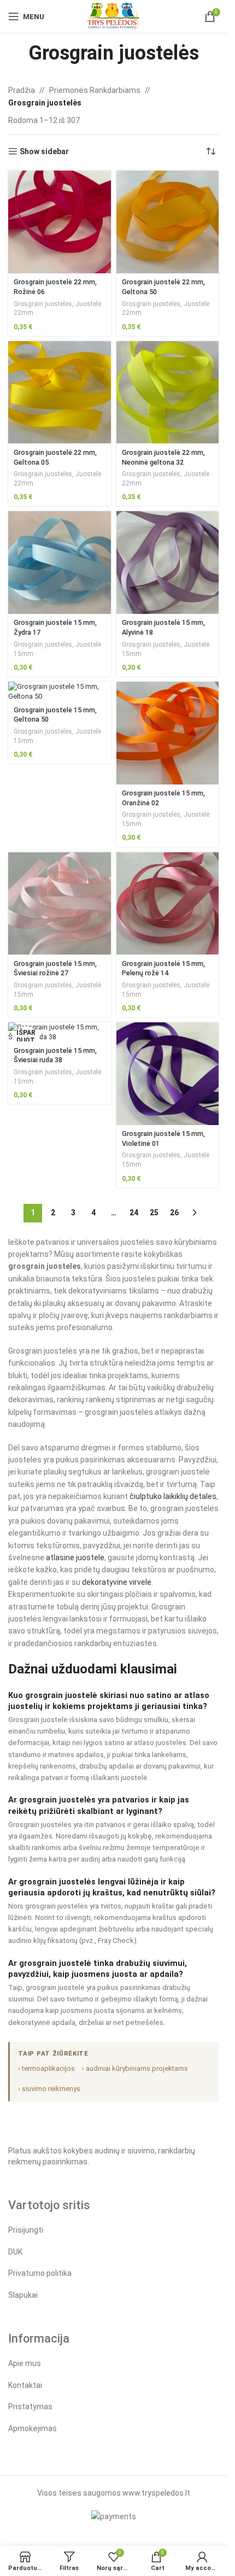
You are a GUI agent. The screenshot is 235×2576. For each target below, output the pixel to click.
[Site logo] (113, 16)
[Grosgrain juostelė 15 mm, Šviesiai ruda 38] (60, 1032)
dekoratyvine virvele (117, 1582)
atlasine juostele (75, 1558)
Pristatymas (30, 2407)
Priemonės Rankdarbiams (95, 90)
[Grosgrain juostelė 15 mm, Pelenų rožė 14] (168, 904)
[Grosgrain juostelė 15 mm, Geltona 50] (60, 691)
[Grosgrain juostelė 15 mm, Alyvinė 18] (168, 563)
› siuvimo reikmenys (49, 2089)
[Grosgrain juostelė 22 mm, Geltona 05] (60, 393)
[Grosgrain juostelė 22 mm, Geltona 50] (168, 222)
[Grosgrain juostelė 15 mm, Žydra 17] (60, 563)
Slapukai (23, 2295)
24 (134, 1213)
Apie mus (25, 2363)
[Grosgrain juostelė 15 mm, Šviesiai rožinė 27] (60, 904)
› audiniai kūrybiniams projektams (135, 2068)
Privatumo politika (40, 2273)
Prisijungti (26, 2230)
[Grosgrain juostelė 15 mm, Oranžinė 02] (168, 733)
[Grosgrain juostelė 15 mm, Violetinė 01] (168, 1074)
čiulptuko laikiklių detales (173, 1496)
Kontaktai (25, 2385)
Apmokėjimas (33, 2428)
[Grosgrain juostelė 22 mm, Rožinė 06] (60, 222)
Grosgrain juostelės (43, 304)
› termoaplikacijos (46, 2068)
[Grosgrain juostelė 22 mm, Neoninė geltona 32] (168, 393)
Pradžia (22, 90)
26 (174, 1213)
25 (154, 1213)
